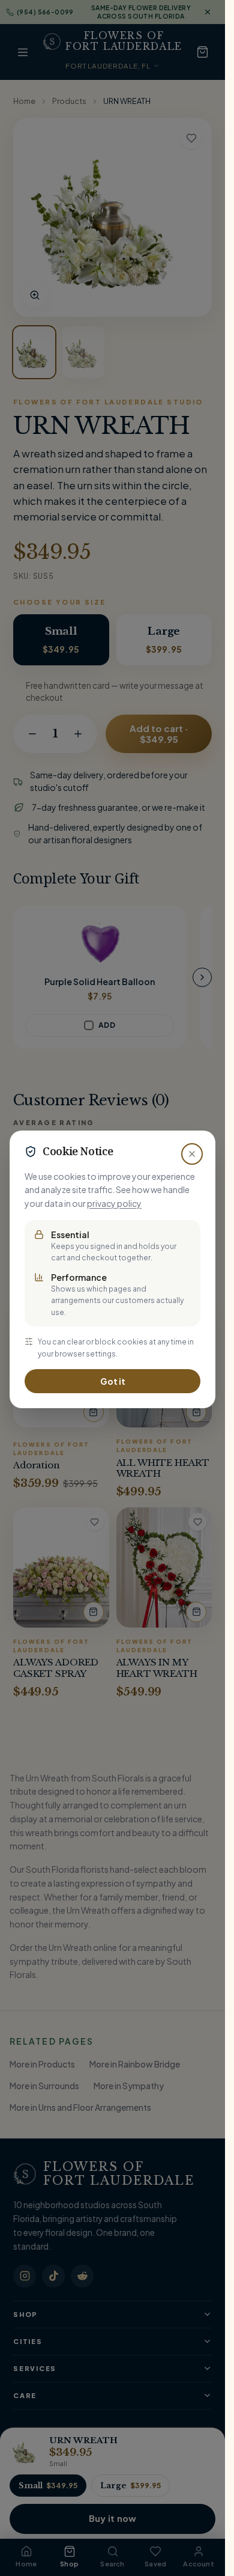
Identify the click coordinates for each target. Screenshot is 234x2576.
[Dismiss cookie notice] (192, 1154)
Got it (113, 1381)
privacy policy (114, 1203)
